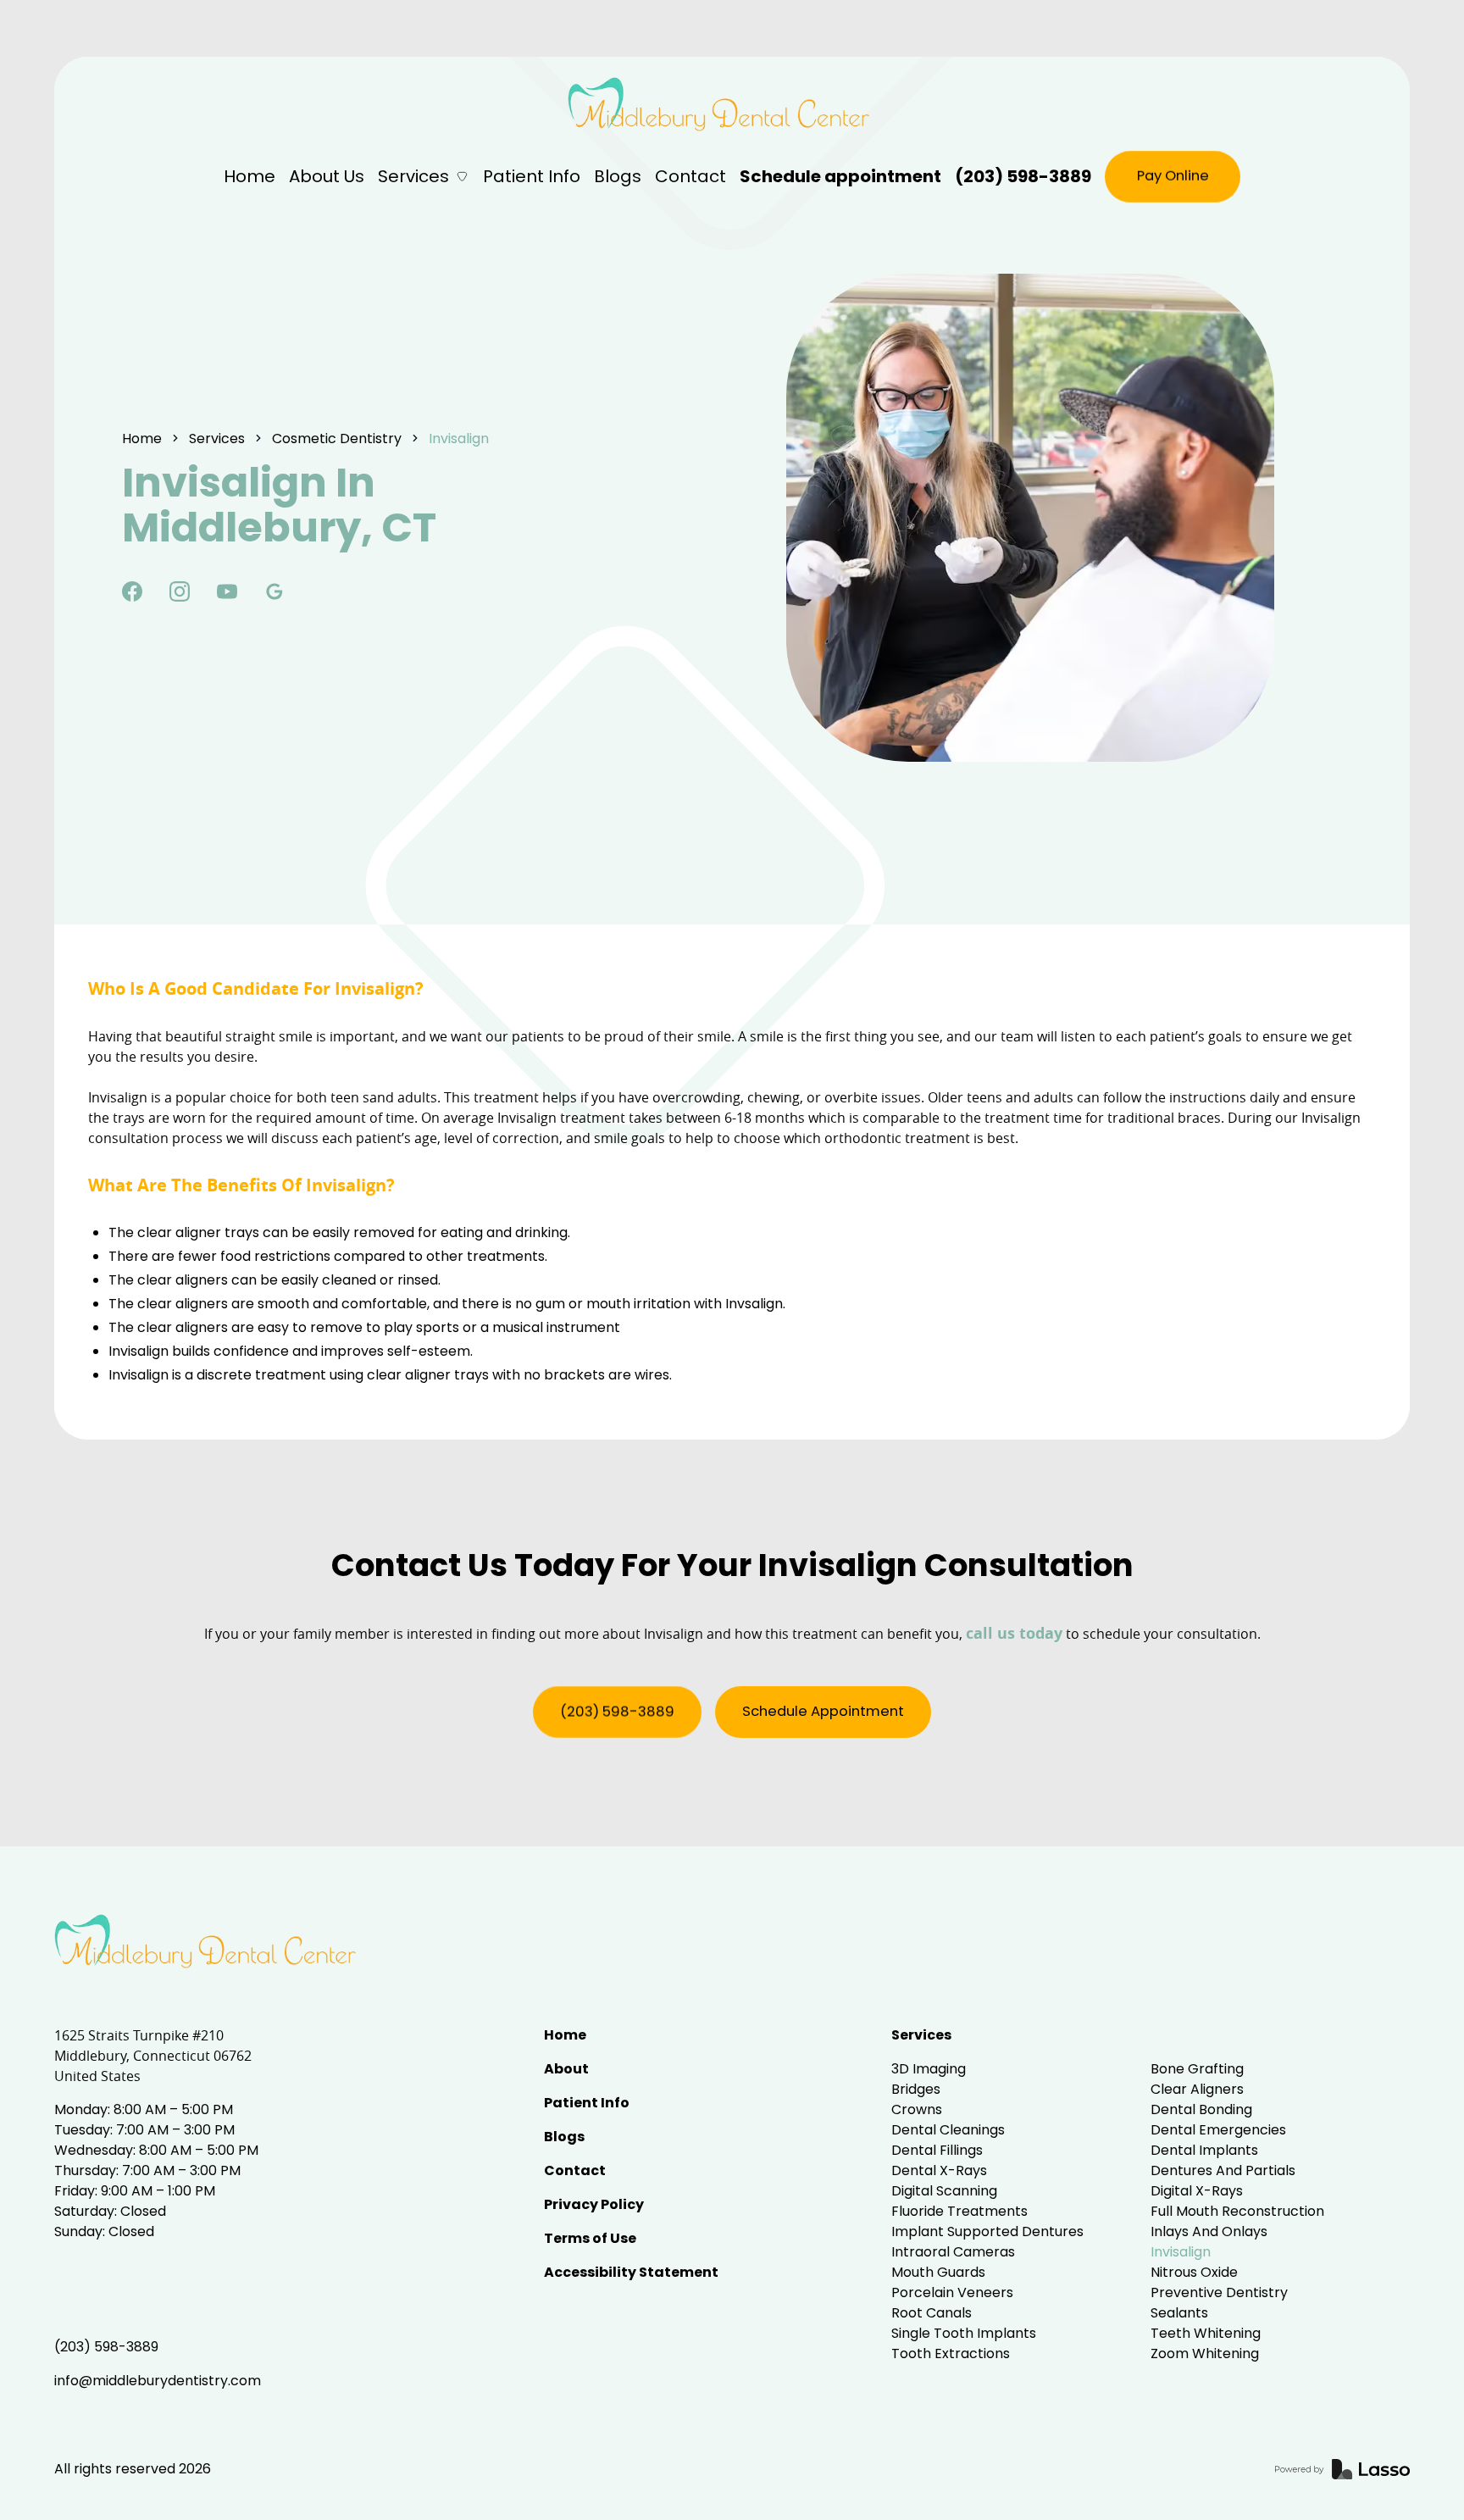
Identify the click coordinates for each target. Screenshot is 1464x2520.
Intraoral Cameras (953, 2252)
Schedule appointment (840, 176)
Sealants (1179, 2313)
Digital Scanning (944, 2191)
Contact (690, 176)
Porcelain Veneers (952, 2292)
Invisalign (1181, 2252)
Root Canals (932, 2313)
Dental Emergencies (1218, 2130)
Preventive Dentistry (1219, 2292)
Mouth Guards (938, 2272)
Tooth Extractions (951, 2353)
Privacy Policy (594, 2204)
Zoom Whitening (1205, 2353)
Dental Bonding (1201, 2109)
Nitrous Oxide (1194, 2272)
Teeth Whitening (1206, 2333)
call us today (1014, 1633)
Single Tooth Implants (964, 2333)
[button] (424, 176)
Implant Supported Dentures (987, 2231)
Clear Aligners (1197, 2089)
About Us (327, 176)
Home (250, 176)
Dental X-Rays (939, 2170)
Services (921, 2035)
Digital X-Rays (1197, 2191)
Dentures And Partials (1223, 2170)
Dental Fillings (937, 2150)
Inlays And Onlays (1209, 2231)
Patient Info (532, 176)
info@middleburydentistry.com (158, 2381)
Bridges (916, 2089)
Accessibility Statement (631, 2272)
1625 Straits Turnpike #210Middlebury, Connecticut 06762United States (153, 2056)
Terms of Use (590, 2238)
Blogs (618, 176)
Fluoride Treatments (959, 2211)
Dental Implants (1204, 2150)
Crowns (917, 2109)
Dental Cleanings (948, 2130)
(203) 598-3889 (1023, 176)
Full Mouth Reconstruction (1237, 2211)
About (566, 2069)
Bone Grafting (1197, 2069)
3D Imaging (929, 2069)
